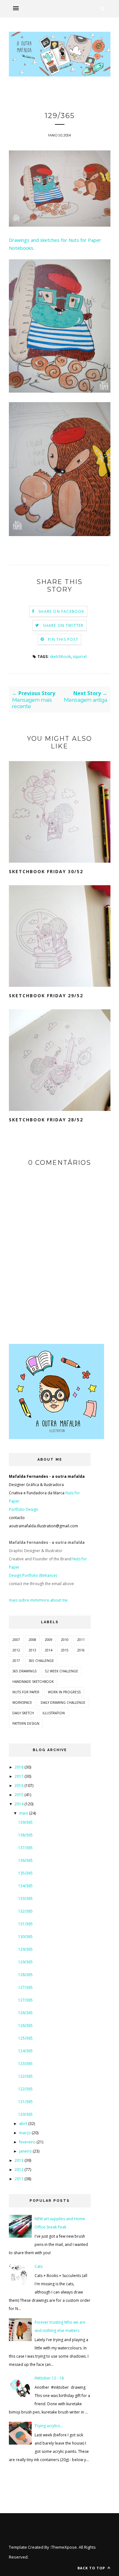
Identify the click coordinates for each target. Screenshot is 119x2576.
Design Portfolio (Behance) (33, 1575)
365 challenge (41, 1661)
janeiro (25, 2151)
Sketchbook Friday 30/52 (46, 871)
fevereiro (27, 2142)
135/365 (25, 1873)
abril (23, 2124)
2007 (16, 1640)
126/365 (25, 2013)
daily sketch (23, 1713)
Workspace (22, 1703)
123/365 (25, 2064)
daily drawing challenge (63, 1703)
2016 (81, 1650)
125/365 (25, 2038)
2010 (65, 1640)
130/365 (25, 1937)
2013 (32, 1650)
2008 (32, 1640)
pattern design (26, 1723)
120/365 (25, 2114)
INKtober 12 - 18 (49, 2378)
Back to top (92, 2568)
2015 (65, 1650)
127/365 (25, 1987)
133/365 (25, 1899)
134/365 (25, 1886)
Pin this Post (63, 639)
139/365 (25, 1822)
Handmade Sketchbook (33, 1682)
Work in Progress (64, 1692)
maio (24, 1813)
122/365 (25, 2076)
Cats (39, 2266)
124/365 (25, 2051)
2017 (16, 1661)
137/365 (25, 1848)
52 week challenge (62, 1671)
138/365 (25, 1835)
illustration (54, 1713)
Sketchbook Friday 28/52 (46, 1120)
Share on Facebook (61, 611)
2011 (81, 1640)
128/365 (25, 1975)
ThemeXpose (64, 2547)
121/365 (25, 2102)
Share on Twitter (63, 625)
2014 (49, 1650)
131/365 (25, 1924)
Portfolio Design (23, 1509)
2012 (16, 1650)
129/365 (25, 1949)
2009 (49, 1640)
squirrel (80, 657)
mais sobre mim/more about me (38, 1600)
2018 (19, 1767)
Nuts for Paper (26, 1692)
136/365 (25, 1860)
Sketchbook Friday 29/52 (46, 996)
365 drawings (24, 1671)
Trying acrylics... (49, 2426)
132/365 (25, 1911)
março (25, 2133)
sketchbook (60, 657)
